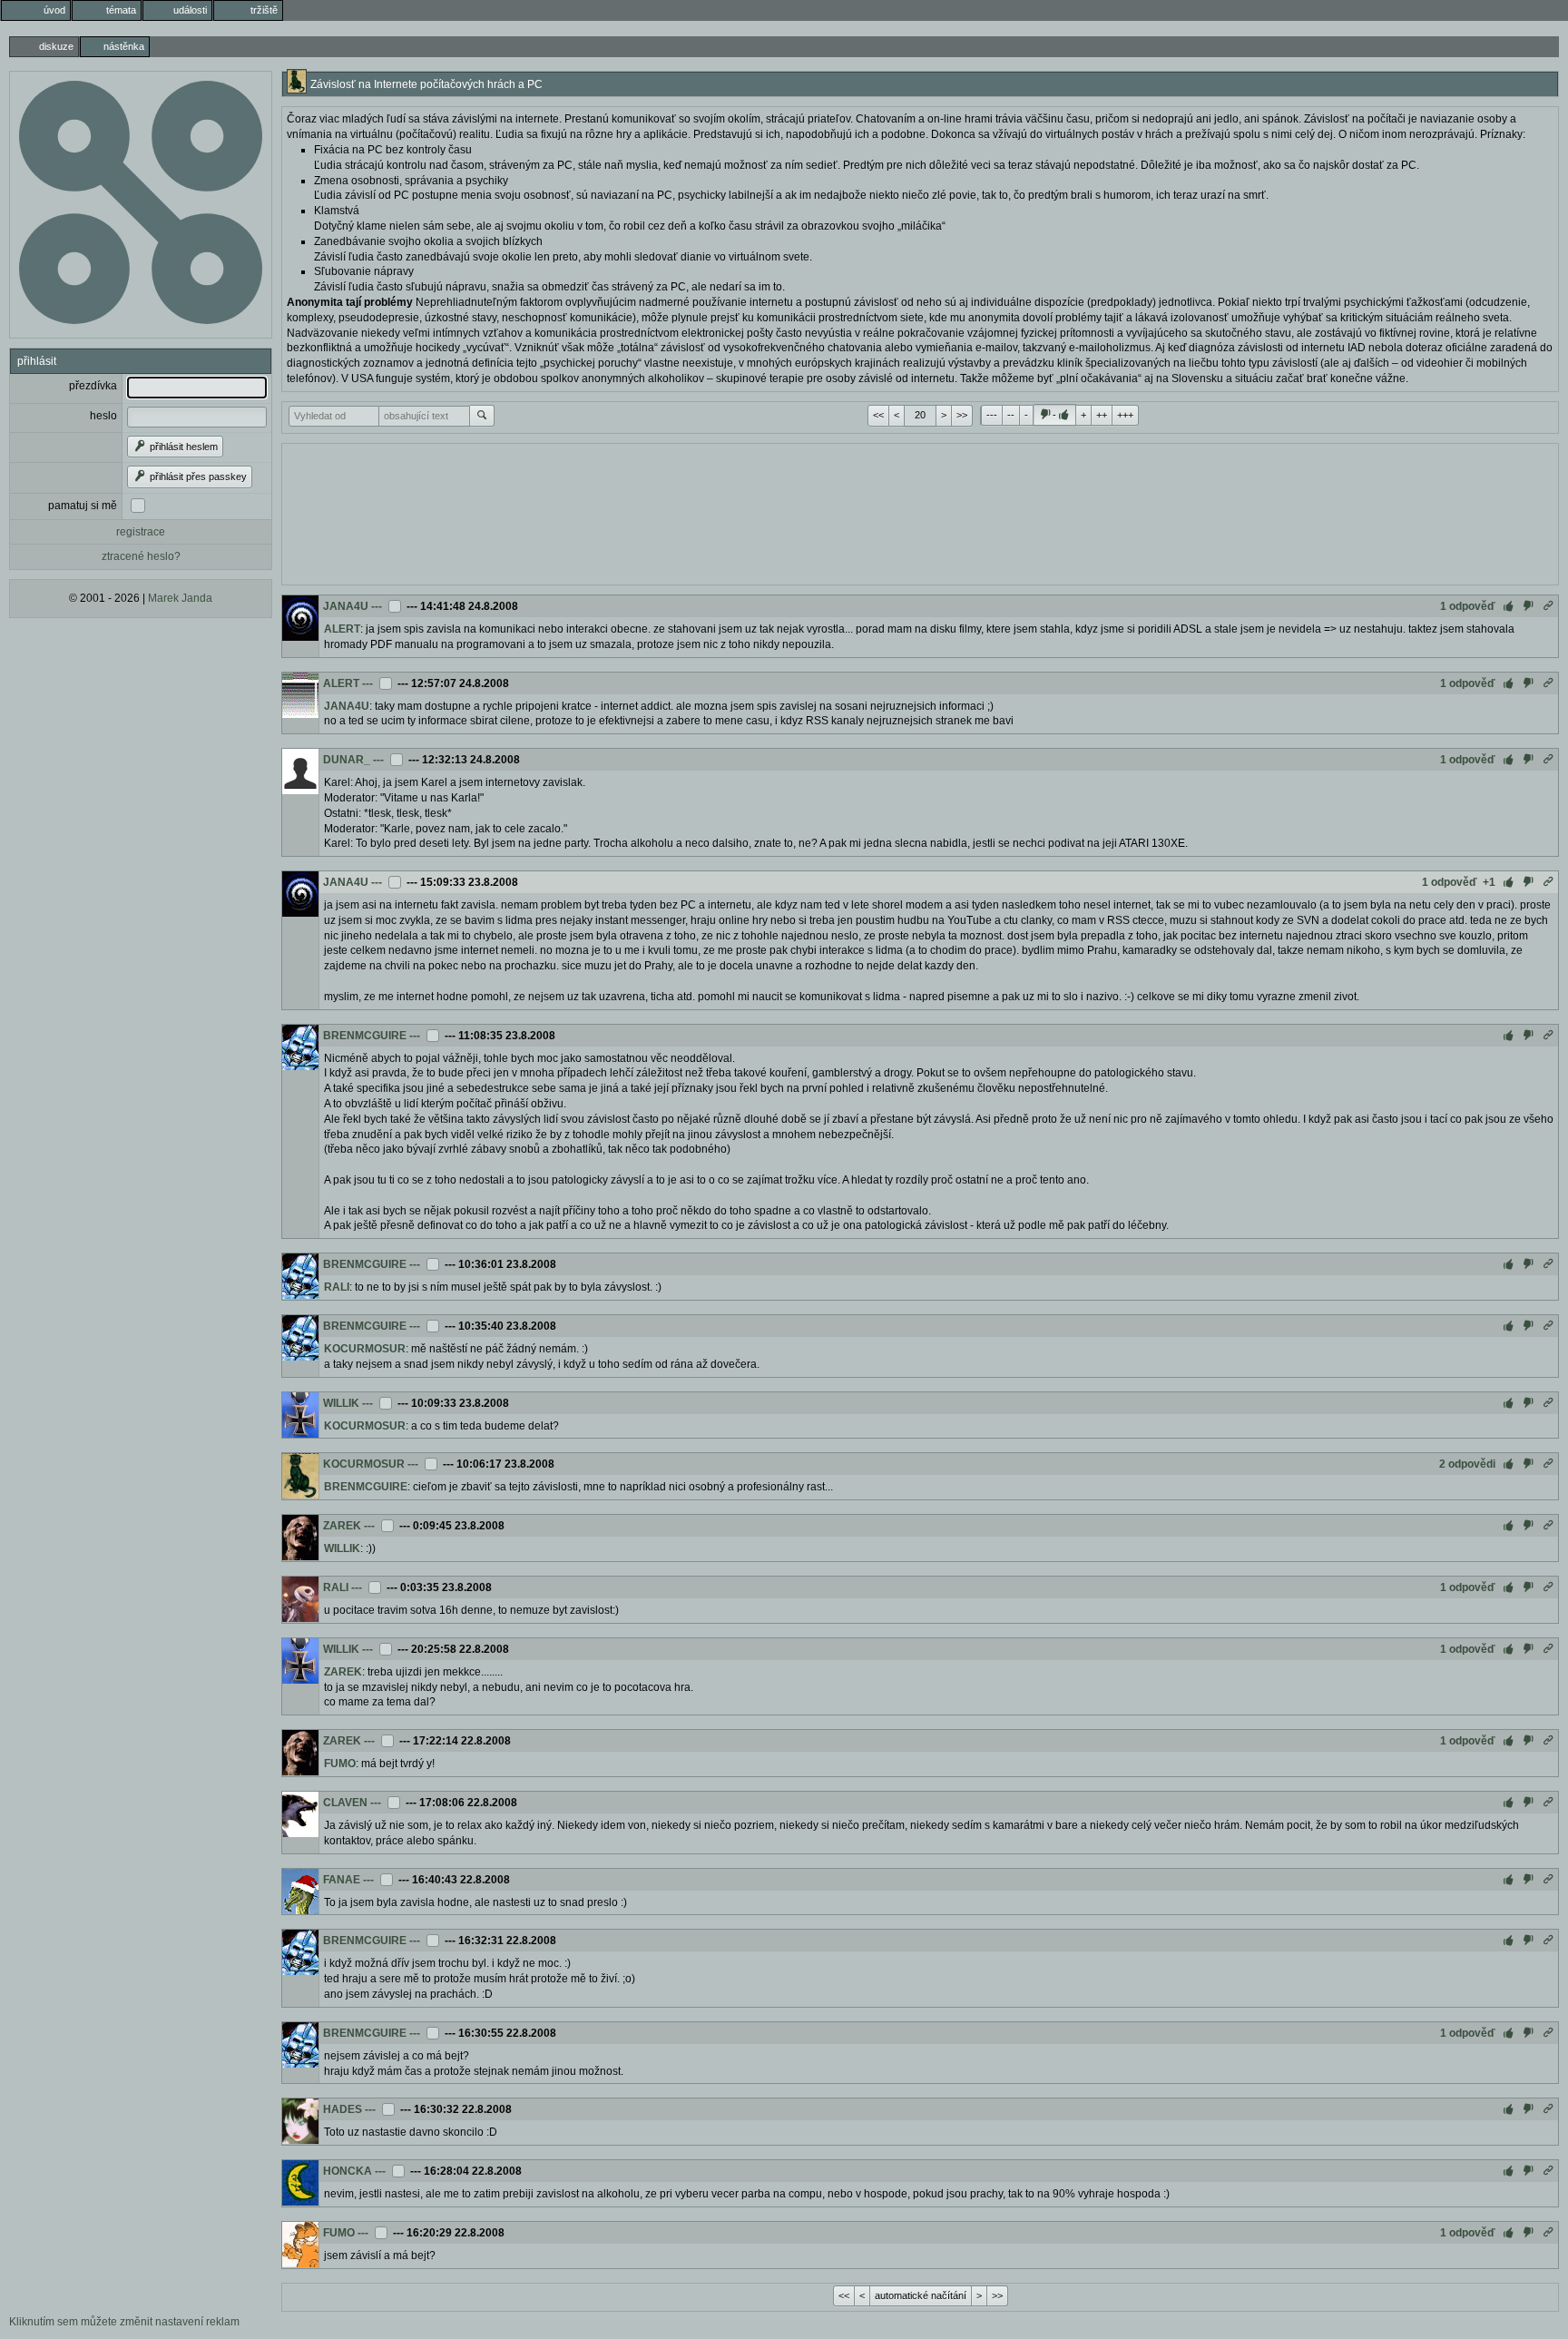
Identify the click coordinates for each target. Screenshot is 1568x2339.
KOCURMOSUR (365, 1349)
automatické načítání (921, 2295)
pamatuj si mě (83, 506)
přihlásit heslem (182, 447)
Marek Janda (180, 598)
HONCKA (348, 2171)
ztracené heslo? (141, 556)
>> (962, 415)
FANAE (342, 1880)
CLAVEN (345, 1803)
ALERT (342, 629)
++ (1102, 415)
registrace (141, 532)
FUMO (340, 1764)
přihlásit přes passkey (197, 477)
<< (878, 415)
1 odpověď (1468, 606)
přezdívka (93, 386)
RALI (337, 1287)
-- (1011, 415)
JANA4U (346, 606)
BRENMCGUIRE (365, 1036)
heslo (103, 416)
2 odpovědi (1467, 1464)
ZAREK (342, 1526)
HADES (343, 2109)
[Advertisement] (920, 512)
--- (992, 415)
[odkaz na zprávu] (1548, 606)
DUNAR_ (347, 760)
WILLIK (341, 1403)
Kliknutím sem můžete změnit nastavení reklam (124, 2322)
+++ (1125, 415)
